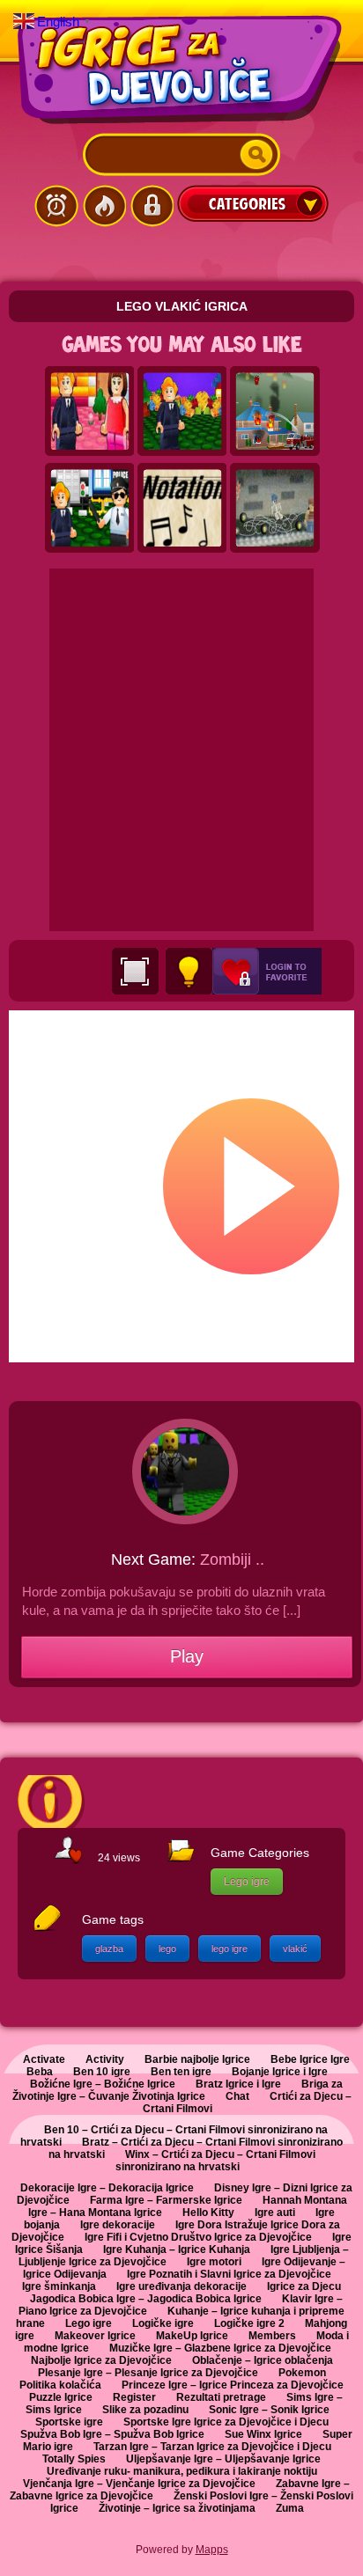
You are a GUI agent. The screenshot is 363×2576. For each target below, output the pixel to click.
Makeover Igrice (95, 2336)
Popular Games (104, 206)
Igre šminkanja (59, 2286)
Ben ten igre (181, 2072)
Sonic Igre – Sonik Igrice (269, 2410)
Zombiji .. (232, 1560)
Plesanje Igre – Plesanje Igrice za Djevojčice (148, 2373)
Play (187, 1656)
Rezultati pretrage (221, 2397)
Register (134, 2397)
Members (272, 2336)
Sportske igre (69, 2422)
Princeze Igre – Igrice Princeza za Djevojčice (233, 2385)
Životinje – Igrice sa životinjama (177, 2508)
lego (167, 1949)
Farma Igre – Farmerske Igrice (166, 2200)
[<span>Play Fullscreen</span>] (135, 971)
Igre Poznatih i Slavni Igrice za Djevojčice (229, 2274)
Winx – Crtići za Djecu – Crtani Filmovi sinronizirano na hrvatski (215, 2161)
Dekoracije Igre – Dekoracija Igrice (107, 2188)
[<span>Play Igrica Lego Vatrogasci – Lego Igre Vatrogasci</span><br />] (275, 412)
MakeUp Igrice (192, 2336)
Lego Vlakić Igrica (182, 306)
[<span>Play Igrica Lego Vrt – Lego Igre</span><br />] (90, 412)
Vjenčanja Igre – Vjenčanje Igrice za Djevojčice (139, 2484)
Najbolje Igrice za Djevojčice (101, 2360)
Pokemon (302, 2373)
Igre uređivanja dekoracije (181, 2286)
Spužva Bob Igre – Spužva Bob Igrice (112, 2434)
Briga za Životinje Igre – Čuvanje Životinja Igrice (178, 2090)
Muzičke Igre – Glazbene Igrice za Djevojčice (220, 2348)
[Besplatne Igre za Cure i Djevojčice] (181, 70)
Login (152, 206)
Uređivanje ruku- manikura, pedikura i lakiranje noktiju (182, 2471)
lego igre (230, 1949)
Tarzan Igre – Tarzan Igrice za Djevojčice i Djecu (212, 2447)
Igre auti (275, 2213)
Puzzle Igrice (61, 2397)
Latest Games (56, 206)
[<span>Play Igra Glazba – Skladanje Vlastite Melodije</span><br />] (182, 509)
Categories (253, 203)
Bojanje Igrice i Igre (280, 2072)
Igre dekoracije (118, 2225)
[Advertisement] (181, 750)
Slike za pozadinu (145, 2410)
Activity (105, 2059)
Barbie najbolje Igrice (197, 2059)
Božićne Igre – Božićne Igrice (103, 2084)
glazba (109, 1949)
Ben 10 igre (102, 2072)
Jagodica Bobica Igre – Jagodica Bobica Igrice (146, 2299)
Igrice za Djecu (304, 2286)
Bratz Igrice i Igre (238, 2084)
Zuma (290, 2508)
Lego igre (247, 1882)
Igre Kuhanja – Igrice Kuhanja (177, 2249)
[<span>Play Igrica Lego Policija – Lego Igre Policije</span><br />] (90, 509)
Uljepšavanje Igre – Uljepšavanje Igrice (223, 2459)
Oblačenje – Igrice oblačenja (263, 2360)
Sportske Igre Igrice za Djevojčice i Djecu (226, 2422)
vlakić (295, 1949)
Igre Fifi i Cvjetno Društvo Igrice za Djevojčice (198, 2237)
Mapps (212, 2550)
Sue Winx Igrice (263, 2434)
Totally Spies (74, 2459)
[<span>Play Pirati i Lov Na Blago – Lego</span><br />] (275, 509)
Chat (237, 2096)
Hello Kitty (208, 2213)
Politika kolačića (60, 2385)
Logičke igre (163, 2323)
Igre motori (214, 2262)
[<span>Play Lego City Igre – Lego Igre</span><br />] (182, 412)
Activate (44, 2059)
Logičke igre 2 (249, 2323)
